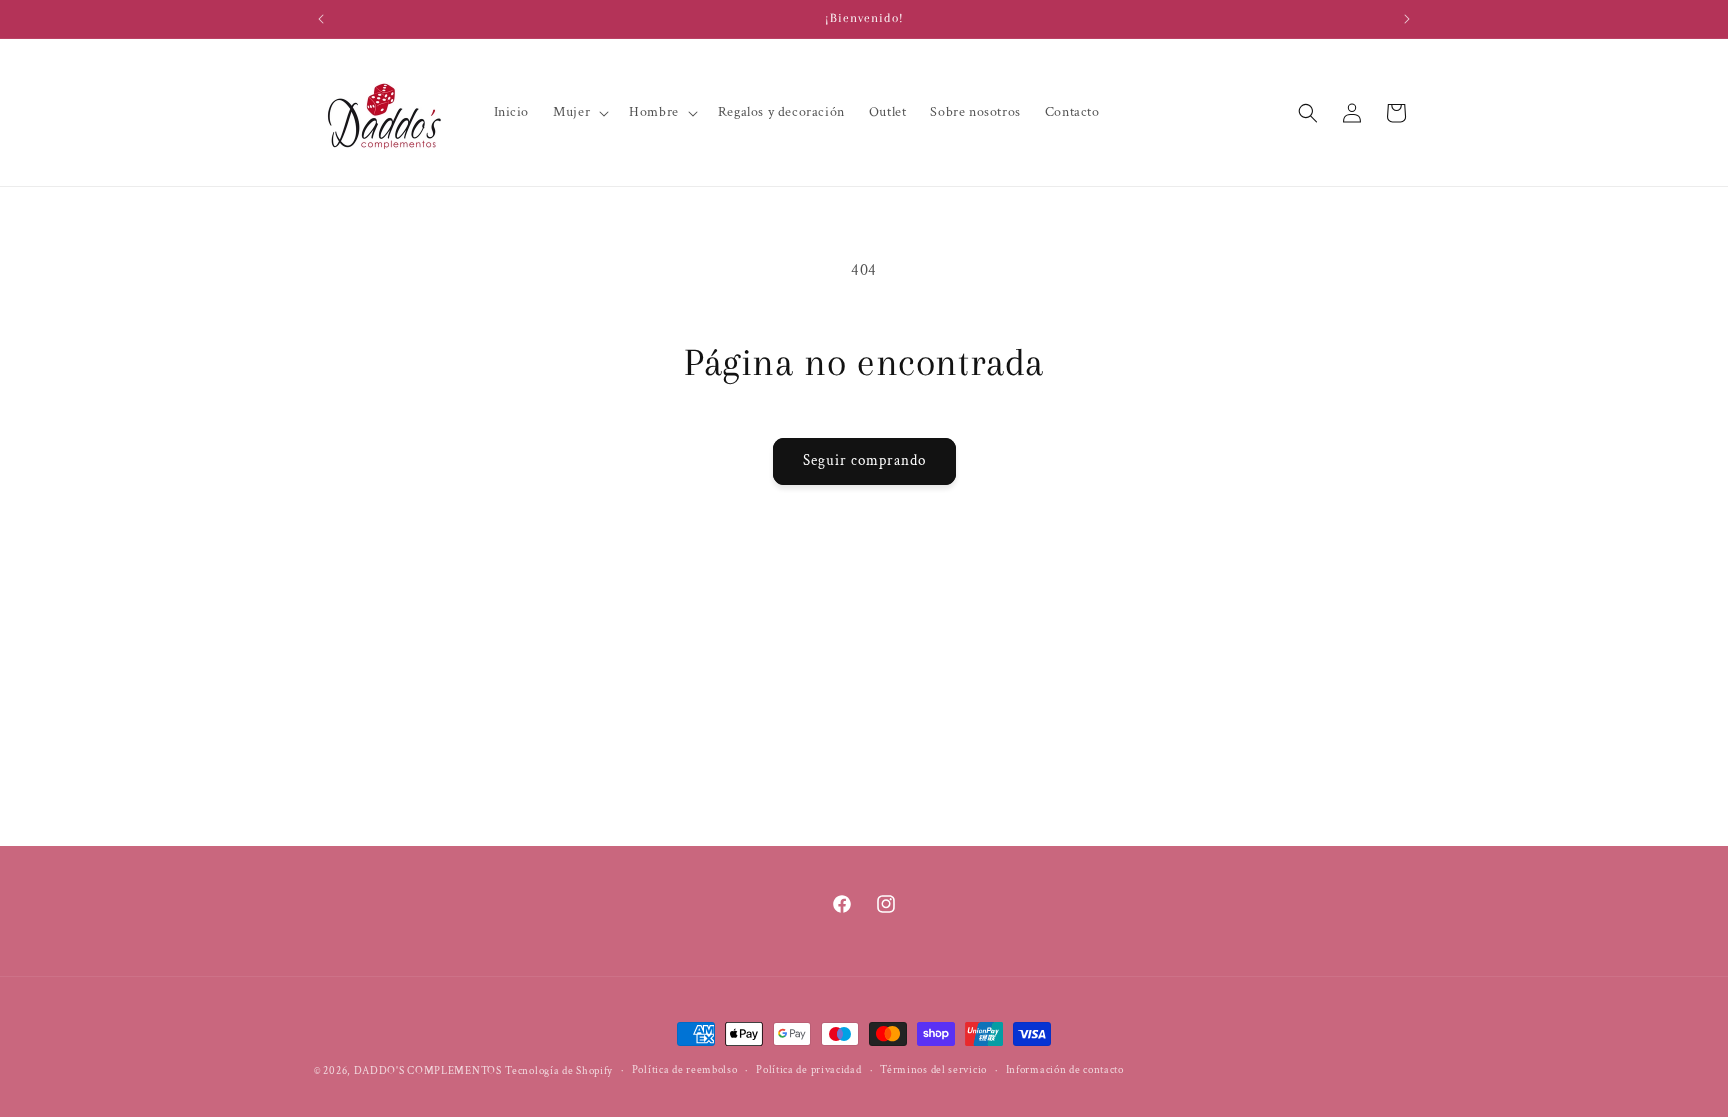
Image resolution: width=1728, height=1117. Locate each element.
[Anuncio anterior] (321, 19)
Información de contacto (1065, 1070)
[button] (579, 112)
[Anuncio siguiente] (1407, 19)
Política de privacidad (808, 1070)
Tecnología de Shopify (559, 1071)
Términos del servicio (933, 1070)
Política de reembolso (685, 1070)
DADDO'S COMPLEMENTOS (428, 1071)
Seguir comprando (864, 460)
